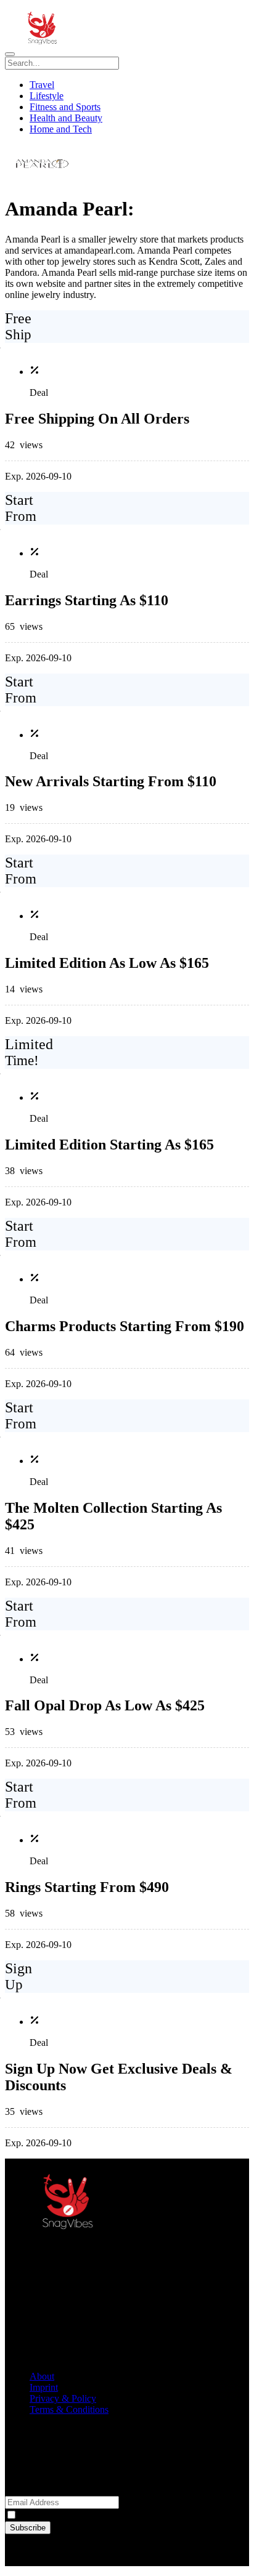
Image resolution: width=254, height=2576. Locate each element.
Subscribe (28, 2528)
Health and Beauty (66, 118)
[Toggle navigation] (10, 54)
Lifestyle (47, 96)
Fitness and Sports (65, 107)
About (42, 2376)
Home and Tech (61, 129)
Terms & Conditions (69, 2409)
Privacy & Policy (63, 2398)
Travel (42, 85)
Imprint (44, 2387)
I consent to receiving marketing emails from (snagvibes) (129, 2515)
